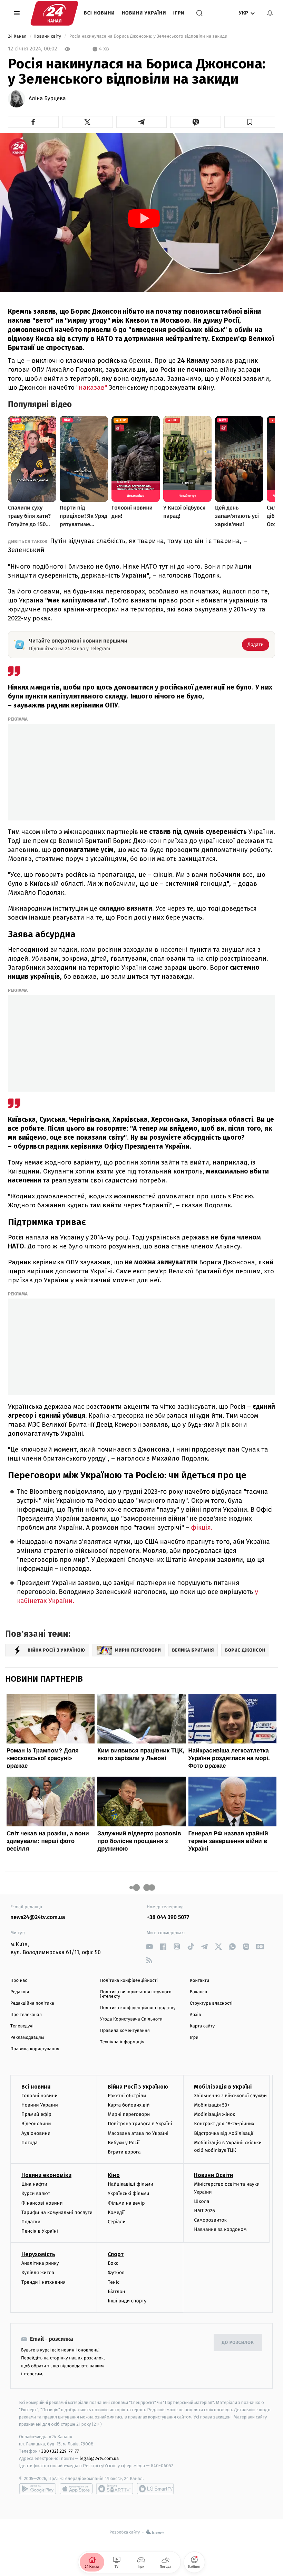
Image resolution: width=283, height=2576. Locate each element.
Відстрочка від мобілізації (224, 2133)
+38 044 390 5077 (168, 1917)
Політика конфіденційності (129, 1981)
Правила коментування (125, 2031)
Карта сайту (202, 2026)
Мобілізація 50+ (212, 2105)
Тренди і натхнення (43, 2282)
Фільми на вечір (126, 2203)
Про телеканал (26, 2015)
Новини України (144, 13)
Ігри (179, 13)
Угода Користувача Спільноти (131, 2019)
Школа (202, 2201)
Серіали (117, 2222)
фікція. (202, 1528)
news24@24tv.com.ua (38, 1917)
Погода (30, 2143)
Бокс (113, 2263)
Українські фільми (128, 2193)
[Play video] (144, 218)
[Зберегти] (250, 122)
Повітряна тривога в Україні (140, 2124)
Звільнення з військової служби (230, 2096)
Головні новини (40, 2096)
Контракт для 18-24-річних (224, 2124)
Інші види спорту (127, 2301)
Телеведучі (22, 2026)
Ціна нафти (34, 2184)
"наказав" (92, 387)
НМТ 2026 (204, 2211)
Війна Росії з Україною (138, 2087)
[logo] (54, 13)
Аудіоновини (36, 2133)
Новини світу (48, 36)
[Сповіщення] (270, 13)
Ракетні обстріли (127, 2096)
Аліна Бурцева (47, 99)
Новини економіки (46, 2175)
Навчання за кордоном (220, 2229)
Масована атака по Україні (138, 2133)
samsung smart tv (155, 2489)
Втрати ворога (124, 2152)
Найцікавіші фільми (130, 2184)
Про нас (19, 1981)
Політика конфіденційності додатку (138, 2008)
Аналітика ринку (40, 2263)
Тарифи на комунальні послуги (57, 2212)
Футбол (116, 2273)
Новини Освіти (213, 2175)
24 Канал (18, 36)
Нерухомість (38, 2254)
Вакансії (198, 1992)
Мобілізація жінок (214, 2114)
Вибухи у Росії (124, 2143)
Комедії (116, 2212)
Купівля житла (38, 2273)
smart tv (115, 2489)
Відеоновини (36, 2124)
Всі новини (99, 13)
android (38, 2489)
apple (76, 2489)
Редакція (20, 1992)
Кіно (114, 2175)
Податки (31, 2222)
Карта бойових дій (129, 2105)
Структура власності (211, 2003)
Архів (195, 2015)
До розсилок (238, 2343)
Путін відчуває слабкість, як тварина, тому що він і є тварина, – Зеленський (128, 545)
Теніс (114, 2282)
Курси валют (36, 2193)
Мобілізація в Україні (223, 2087)
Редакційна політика (32, 2003)
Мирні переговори (129, 2114)
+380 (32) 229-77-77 (59, 2451)
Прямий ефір (36, 2114)
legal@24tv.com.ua (99, 2458)
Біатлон (116, 2292)
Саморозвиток (210, 2220)
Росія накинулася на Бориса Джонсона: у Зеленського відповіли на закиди (148, 36)
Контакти (199, 1981)
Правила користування (35, 2049)
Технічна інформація (122, 2042)
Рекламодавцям (27, 2038)
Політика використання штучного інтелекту (136, 1994)
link (149, 1946)
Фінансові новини (42, 2203)
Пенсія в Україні (40, 2231)
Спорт (116, 2254)
